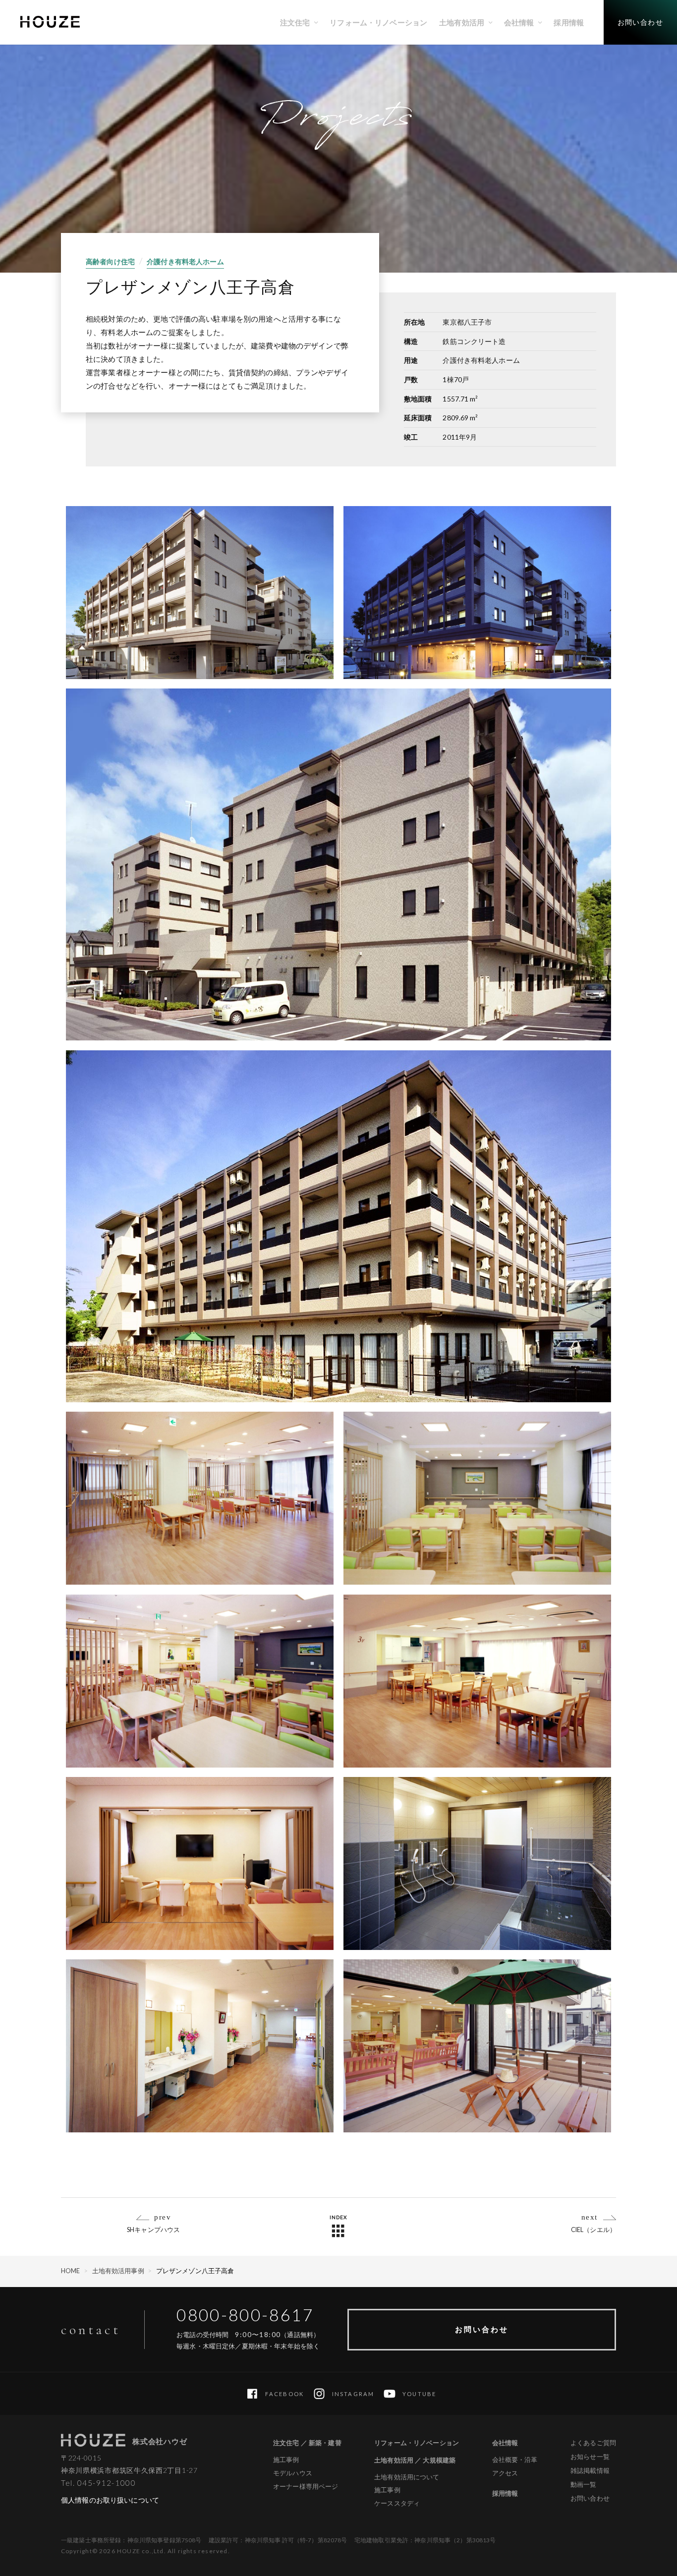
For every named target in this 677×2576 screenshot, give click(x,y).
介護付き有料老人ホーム (185, 261)
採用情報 (505, 2493)
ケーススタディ (397, 2503)
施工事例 (286, 2460)
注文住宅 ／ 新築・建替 (307, 2443)
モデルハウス (293, 2473)
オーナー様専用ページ (306, 2487)
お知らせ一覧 (590, 2457)
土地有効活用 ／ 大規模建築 (415, 2460)
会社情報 (505, 2443)
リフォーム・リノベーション (417, 2443)
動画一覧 (584, 2484)
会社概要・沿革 (515, 2460)
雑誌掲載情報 (590, 2470)
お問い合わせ (482, 2329)
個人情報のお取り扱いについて (110, 2500)
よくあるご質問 (593, 2443)
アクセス (505, 2473)
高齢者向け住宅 (110, 261)
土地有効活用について (407, 2477)
